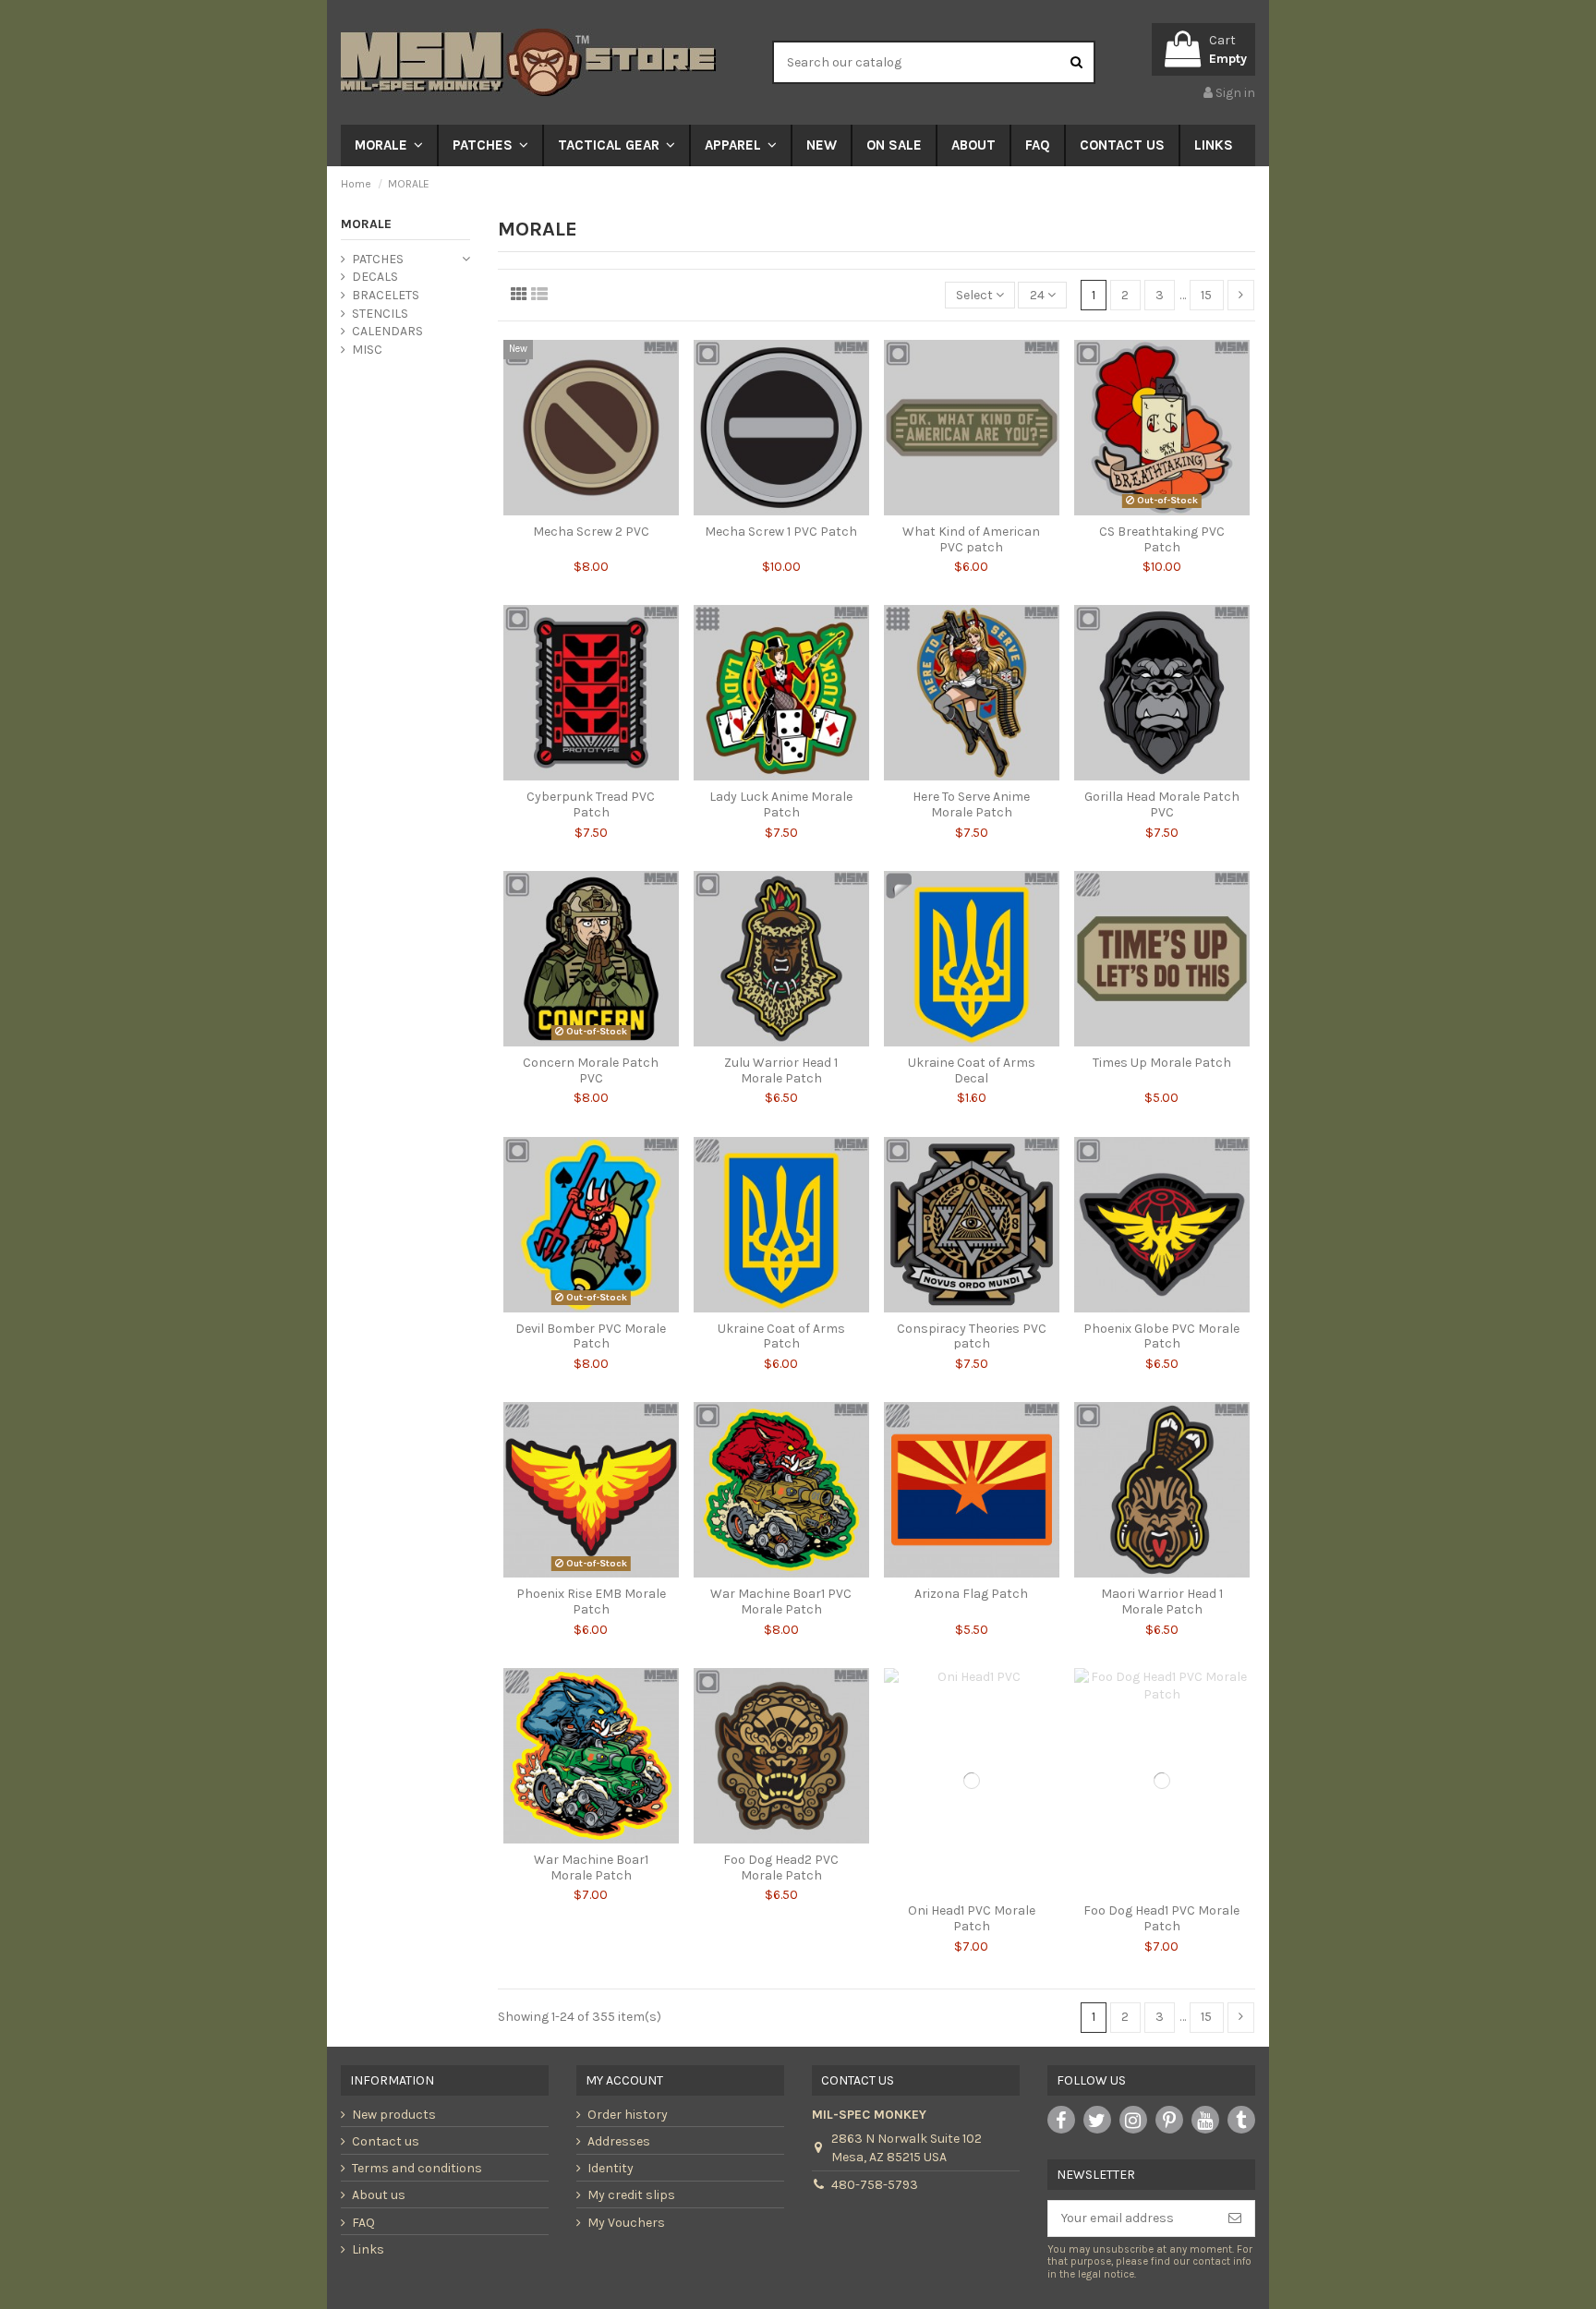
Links (368, 2249)
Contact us (386, 2141)
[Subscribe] (1235, 2218)
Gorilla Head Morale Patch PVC (1162, 804)
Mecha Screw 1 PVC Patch (781, 532)
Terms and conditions (417, 2168)
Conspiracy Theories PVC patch (972, 1336)
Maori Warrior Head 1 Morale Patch (1162, 1602)
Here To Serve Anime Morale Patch (971, 804)
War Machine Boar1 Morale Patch (591, 1868)
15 (1206, 295)
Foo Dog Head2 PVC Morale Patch (781, 1868)
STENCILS (380, 314)
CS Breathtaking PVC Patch (1162, 539)
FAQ (363, 2223)
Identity (611, 2168)
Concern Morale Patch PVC (591, 1070)
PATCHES (378, 259)
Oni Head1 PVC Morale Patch (972, 1918)
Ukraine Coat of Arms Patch (781, 1336)
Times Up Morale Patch (1162, 1063)
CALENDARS (387, 331)
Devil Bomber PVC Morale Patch (591, 1336)
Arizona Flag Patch (971, 1594)
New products (394, 2115)
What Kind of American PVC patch (971, 539)
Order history (628, 2115)
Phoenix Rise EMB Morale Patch (591, 1602)
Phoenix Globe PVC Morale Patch (1161, 1336)
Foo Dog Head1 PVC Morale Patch (1161, 1918)
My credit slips (631, 2195)
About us (379, 2195)
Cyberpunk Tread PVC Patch (591, 804)
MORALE (366, 224)
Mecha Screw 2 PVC (591, 532)
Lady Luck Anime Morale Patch (781, 804)
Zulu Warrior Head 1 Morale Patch (781, 1070)
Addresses (619, 2141)
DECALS (375, 277)
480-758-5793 (875, 2185)
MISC (367, 350)
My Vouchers (626, 2223)
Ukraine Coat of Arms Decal (972, 1070)
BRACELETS (386, 295)
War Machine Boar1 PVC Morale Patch (781, 1602)
